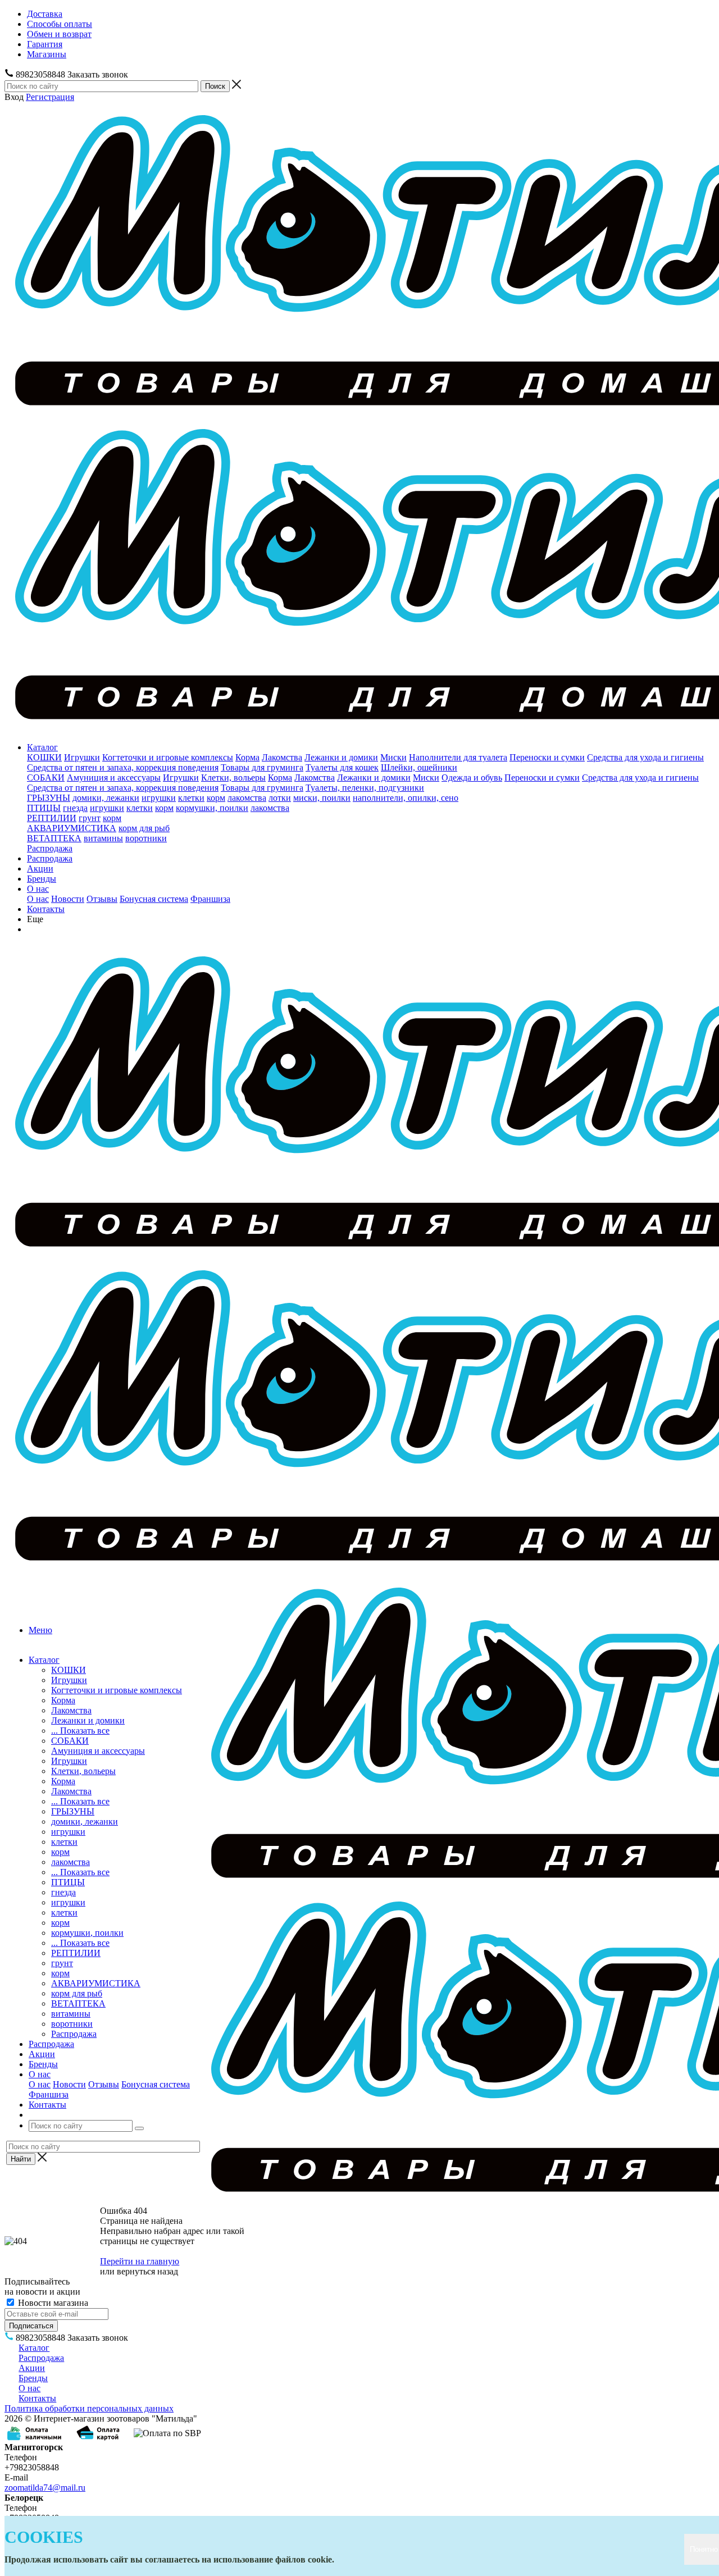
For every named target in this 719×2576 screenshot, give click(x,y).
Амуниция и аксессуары (114, 778)
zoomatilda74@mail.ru (45, 2488)
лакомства (247, 798)
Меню (40, 1630)
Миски (393, 757)
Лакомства (282, 757)
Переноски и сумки (547, 757)
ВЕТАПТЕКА (54, 838)
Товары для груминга (262, 767)
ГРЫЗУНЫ (49, 798)
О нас (38, 889)
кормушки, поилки (212, 808)
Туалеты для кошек (342, 767)
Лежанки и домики (341, 757)
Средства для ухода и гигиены (645, 757)
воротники (146, 838)
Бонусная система (154, 899)
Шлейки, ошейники (419, 767)
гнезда (75, 808)
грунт (90, 818)
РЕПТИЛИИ (52, 818)
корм (216, 798)
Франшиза (210, 899)
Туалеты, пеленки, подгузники (365, 788)
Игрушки (82, 757)
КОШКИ (44, 757)
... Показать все (80, 1731)
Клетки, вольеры (233, 778)
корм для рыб (144, 828)
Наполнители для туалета (458, 757)
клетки (191, 798)
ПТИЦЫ (44, 808)
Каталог (42, 747)
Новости (68, 899)
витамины (103, 838)
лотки (280, 798)
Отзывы (102, 899)
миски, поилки (322, 798)
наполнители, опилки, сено (406, 798)
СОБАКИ (46, 778)
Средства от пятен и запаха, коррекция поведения (123, 767)
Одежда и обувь (472, 778)
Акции (40, 868)
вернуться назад (147, 2271)
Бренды (42, 879)
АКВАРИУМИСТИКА (72, 828)
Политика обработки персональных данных (89, 2408)
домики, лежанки (106, 798)
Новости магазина (52, 2303)
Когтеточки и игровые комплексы (168, 757)
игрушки (159, 798)
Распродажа (50, 848)
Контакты (46, 909)
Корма (247, 757)
